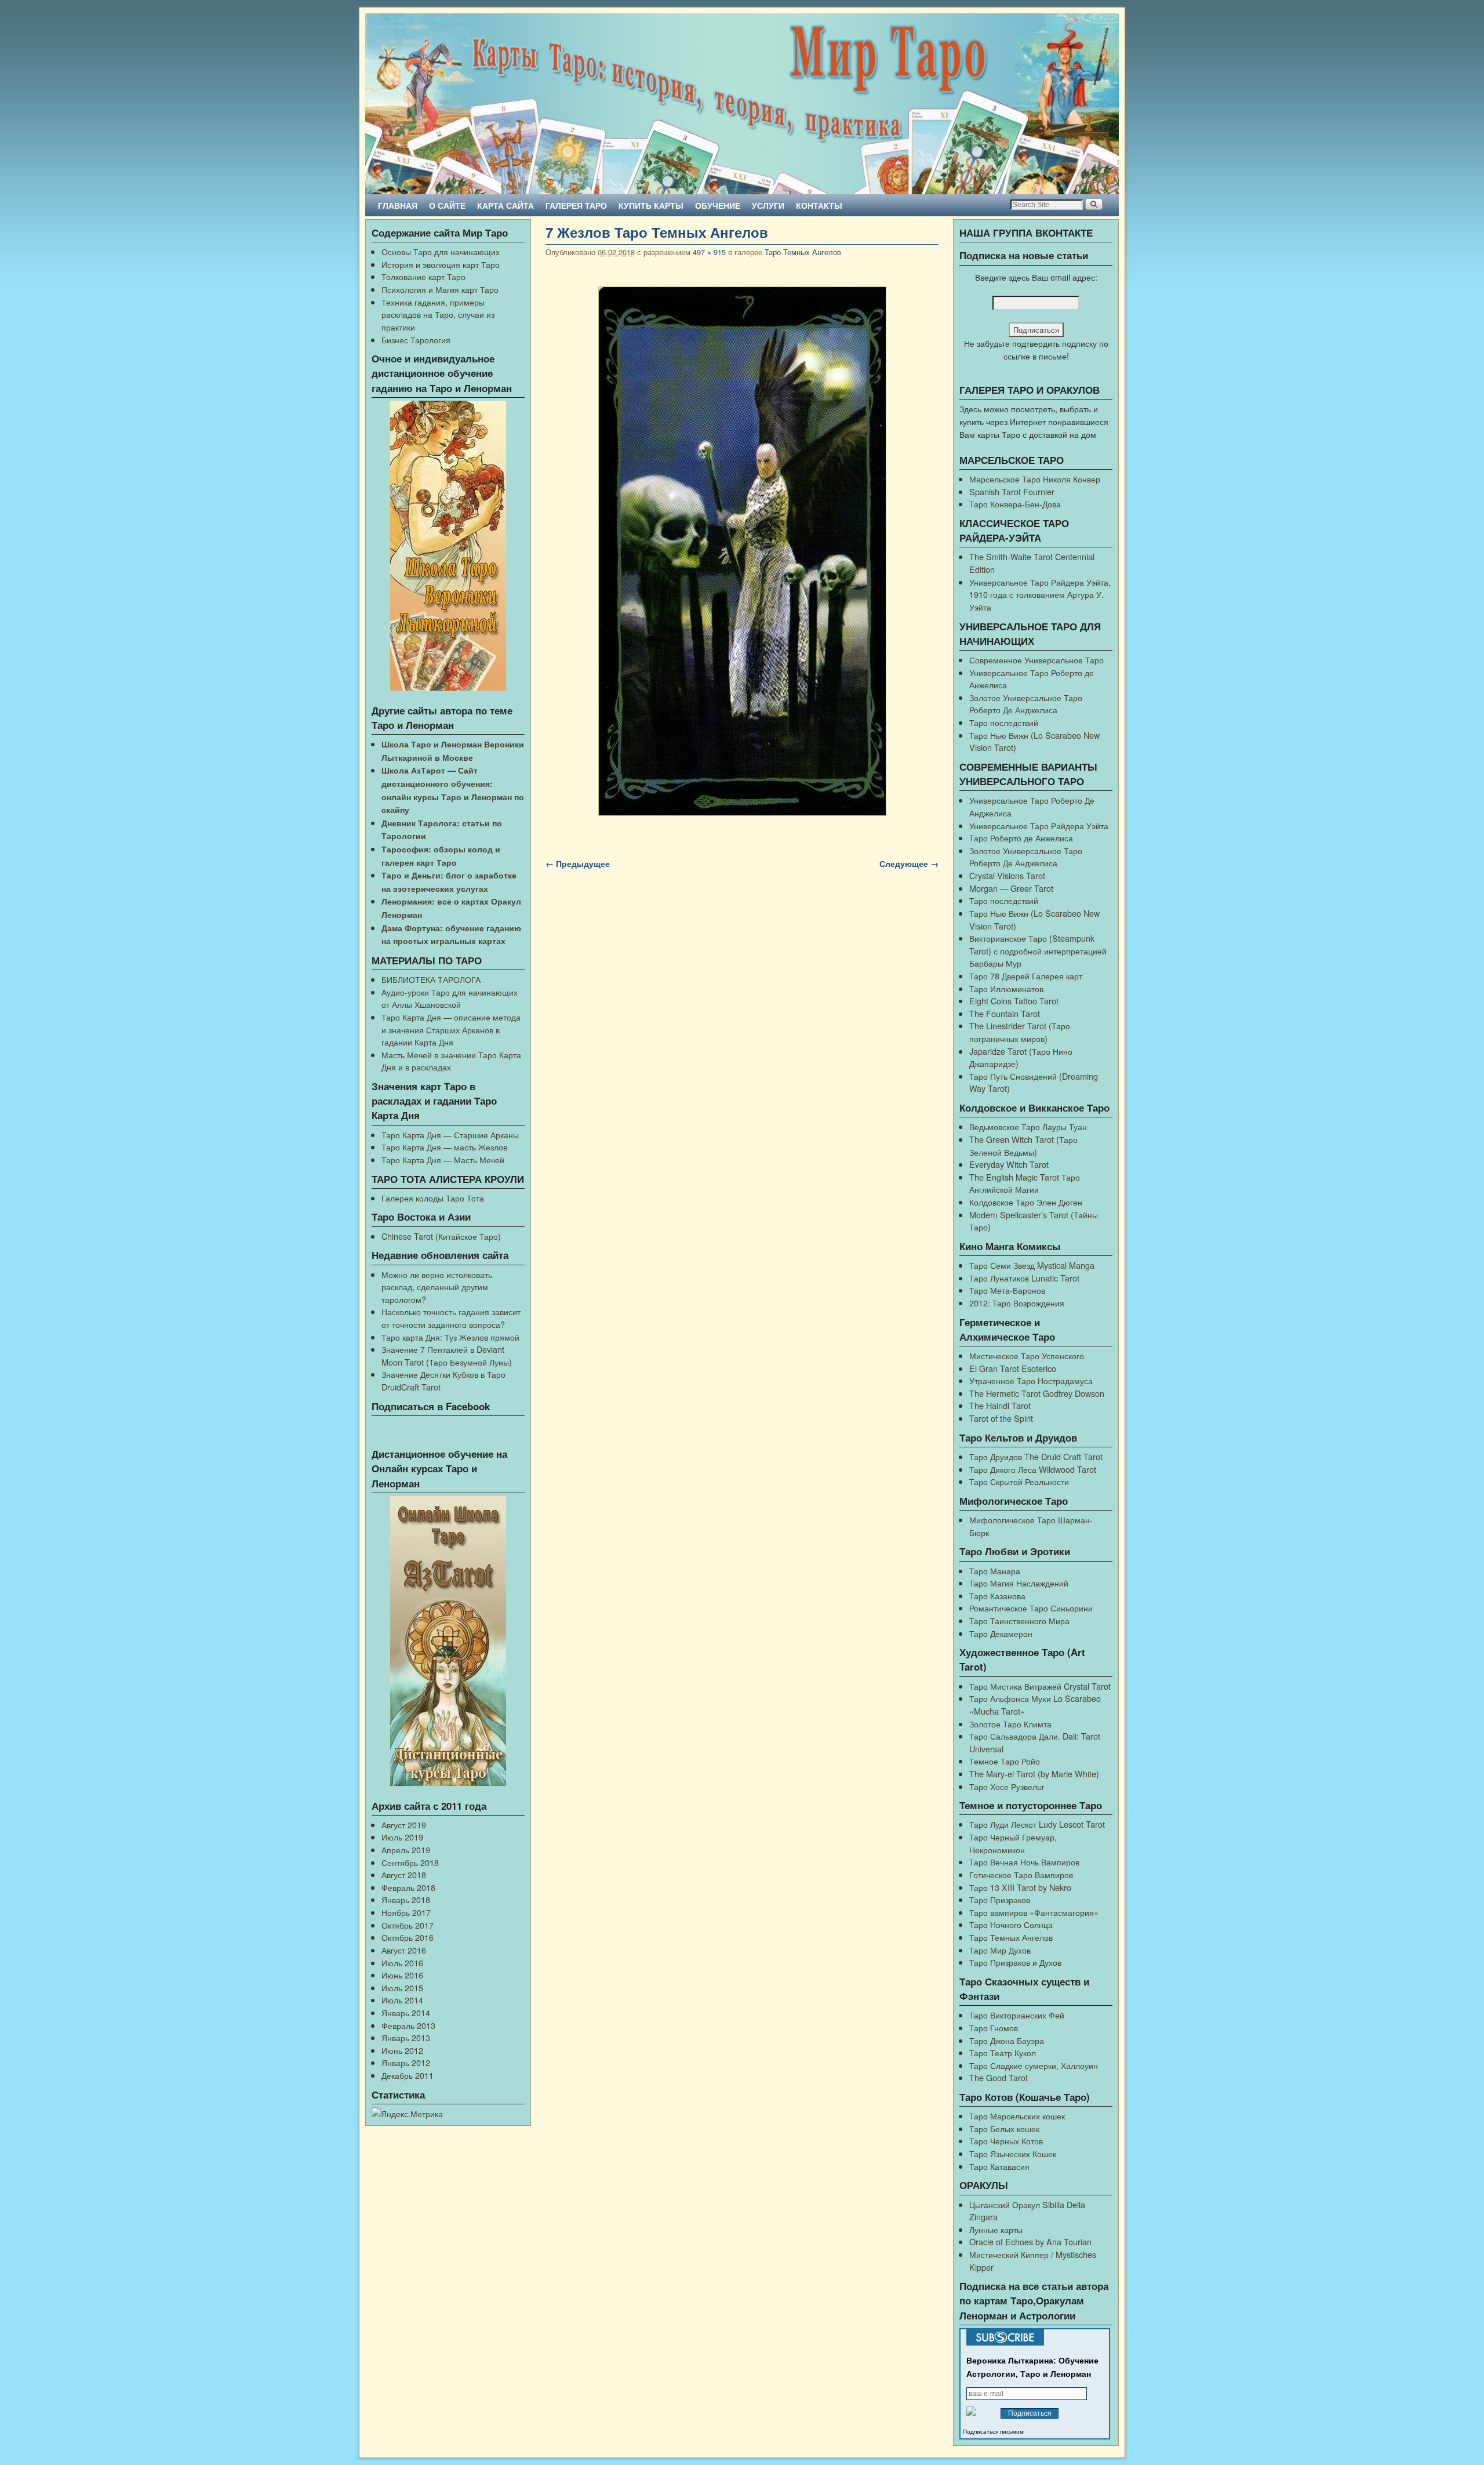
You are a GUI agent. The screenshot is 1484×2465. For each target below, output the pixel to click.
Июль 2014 (402, 2000)
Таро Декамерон (1001, 1633)
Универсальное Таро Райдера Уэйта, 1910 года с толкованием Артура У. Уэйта (1040, 594)
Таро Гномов (994, 2027)
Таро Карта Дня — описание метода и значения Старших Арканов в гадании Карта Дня (451, 1029)
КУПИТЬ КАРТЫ (651, 205)
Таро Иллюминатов (1006, 988)
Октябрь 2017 (408, 1925)
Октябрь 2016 (408, 1937)
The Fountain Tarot (1005, 1013)
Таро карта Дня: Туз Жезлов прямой (450, 1337)
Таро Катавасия (999, 2166)
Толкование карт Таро (423, 276)
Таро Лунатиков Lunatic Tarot (1024, 1278)
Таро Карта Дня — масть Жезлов (444, 1147)
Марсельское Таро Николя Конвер (1035, 479)
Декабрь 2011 (408, 2075)
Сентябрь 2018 (410, 1862)
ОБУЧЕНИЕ (718, 205)
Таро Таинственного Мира (1019, 1620)
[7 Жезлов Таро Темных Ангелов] (742, 551)
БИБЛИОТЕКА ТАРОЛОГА (431, 979)
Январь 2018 (406, 1899)
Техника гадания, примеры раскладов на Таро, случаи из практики (438, 314)
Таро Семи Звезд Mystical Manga (1032, 1265)
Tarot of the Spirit (1001, 1418)
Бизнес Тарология (416, 340)
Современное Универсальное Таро (1036, 660)
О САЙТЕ (447, 205)
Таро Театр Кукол (1003, 2052)
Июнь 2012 (402, 2050)
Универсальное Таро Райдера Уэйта (1039, 825)
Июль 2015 (402, 1987)
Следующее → (909, 863)
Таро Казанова (997, 1595)
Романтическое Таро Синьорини (1031, 1608)
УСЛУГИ (768, 205)
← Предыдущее (578, 863)
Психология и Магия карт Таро (440, 289)
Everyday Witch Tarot (1009, 1164)
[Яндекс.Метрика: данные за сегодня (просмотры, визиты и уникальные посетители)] (407, 2114)
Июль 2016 (402, 1963)
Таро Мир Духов (1000, 1950)
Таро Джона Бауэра (1007, 2040)
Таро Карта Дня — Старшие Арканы (450, 1135)
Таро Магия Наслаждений (1019, 1583)
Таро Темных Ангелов (803, 252)
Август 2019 (404, 1825)
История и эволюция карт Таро (441, 264)
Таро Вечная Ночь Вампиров (1024, 1862)
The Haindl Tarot (1000, 1405)
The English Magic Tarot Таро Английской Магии (1025, 1183)
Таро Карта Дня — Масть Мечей (443, 1159)
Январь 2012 (406, 2062)
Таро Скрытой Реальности (1019, 1481)
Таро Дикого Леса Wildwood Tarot (1033, 1469)
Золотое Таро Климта (1010, 1724)
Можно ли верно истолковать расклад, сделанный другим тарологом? (437, 1287)
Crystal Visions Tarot (1007, 875)
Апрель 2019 (406, 1849)
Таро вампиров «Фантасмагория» (1034, 1912)
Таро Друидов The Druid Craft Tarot (1036, 1456)
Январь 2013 (406, 2037)
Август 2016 (404, 1950)
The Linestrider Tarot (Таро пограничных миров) (1020, 1032)
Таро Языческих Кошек (1013, 2153)
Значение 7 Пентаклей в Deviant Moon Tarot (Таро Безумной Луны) (447, 1355)
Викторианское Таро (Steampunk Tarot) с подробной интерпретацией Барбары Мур (1038, 950)
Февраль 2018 (408, 1887)
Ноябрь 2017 (406, 1912)
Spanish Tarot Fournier (1012, 491)
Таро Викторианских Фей (1017, 2015)
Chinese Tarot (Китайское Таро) (441, 1236)
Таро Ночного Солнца (1011, 1924)
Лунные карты (996, 2229)
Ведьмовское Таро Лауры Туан (1028, 1126)
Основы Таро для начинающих (441, 251)
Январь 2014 (406, 2012)
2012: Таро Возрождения (1017, 1303)
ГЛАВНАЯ (398, 205)
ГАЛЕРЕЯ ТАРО (576, 205)
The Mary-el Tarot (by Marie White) (1034, 1774)
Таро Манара (995, 1571)
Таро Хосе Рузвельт (1007, 1786)
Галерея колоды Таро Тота (433, 1198)
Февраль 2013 (408, 2025)
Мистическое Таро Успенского (1027, 1355)
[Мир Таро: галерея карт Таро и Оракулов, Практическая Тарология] (742, 104)
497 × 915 (709, 252)
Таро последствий (1004, 722)
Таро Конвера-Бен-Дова (1015, 504)
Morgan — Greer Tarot (1011, 888)
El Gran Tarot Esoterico (1013, 1368)
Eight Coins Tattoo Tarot (1014, 1001)
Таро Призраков (1000, 1899)
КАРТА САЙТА (505, 205)
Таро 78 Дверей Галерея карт (1026, 976)
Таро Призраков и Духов (1015, 1962)
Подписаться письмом (993, 2432)
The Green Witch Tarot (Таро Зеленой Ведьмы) (1023, 1146)
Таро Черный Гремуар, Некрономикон (1013, 1843)
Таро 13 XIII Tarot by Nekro (1020, 1887)
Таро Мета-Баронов (1007, 1290)
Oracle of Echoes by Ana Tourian (1030, 2241)
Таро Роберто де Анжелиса (1021, 838)
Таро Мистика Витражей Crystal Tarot (1040, 1686)
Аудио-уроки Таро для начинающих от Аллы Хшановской (450, 998)
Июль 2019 (402, 1837)
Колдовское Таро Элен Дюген (1026, 1202)
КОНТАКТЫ (819, 205)
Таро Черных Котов (1006, 2141)
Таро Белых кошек (1004, 2128)
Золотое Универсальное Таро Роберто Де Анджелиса (1026, 704)
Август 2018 (404, 1874)
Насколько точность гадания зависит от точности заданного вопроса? (451, 1318)
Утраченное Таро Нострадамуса (1031, 1380)
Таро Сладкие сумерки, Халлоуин (1034, 2065)
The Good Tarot (999, 2077)
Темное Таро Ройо (1005, 1761)
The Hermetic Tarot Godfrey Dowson (1037, 1393)
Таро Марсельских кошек (1017, 2116)
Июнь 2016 (402, 1975)
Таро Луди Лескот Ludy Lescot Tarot (1037, 1824)
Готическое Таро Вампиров (1021, 1874)
